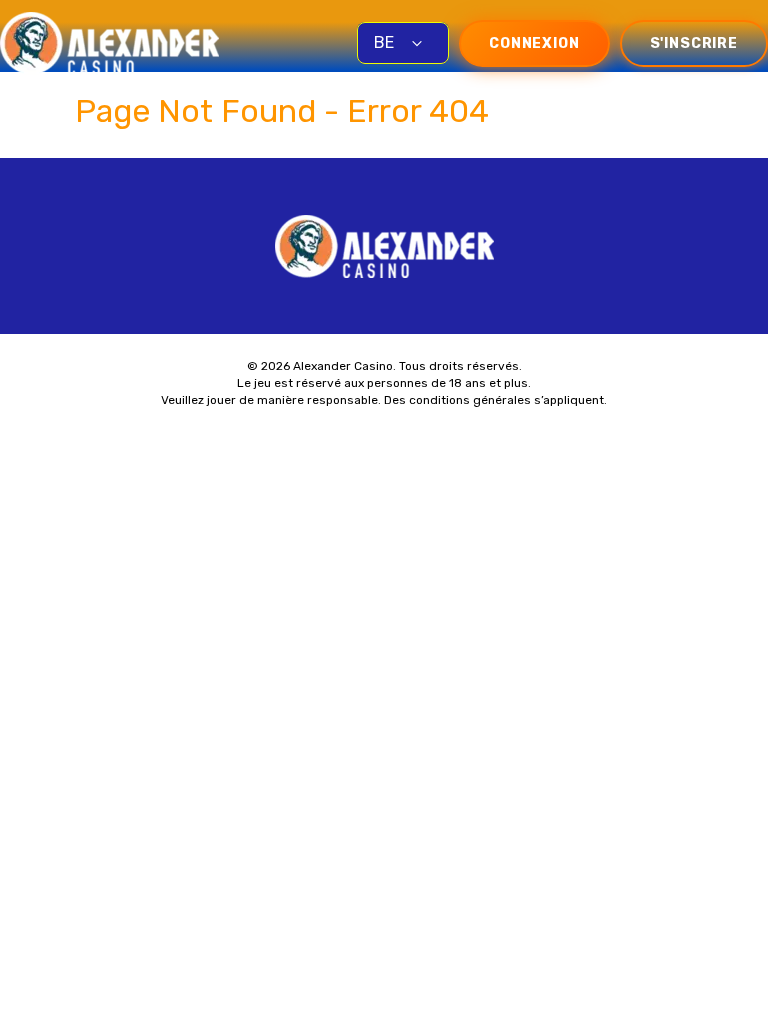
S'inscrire (694, 43)
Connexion (534, 43)
